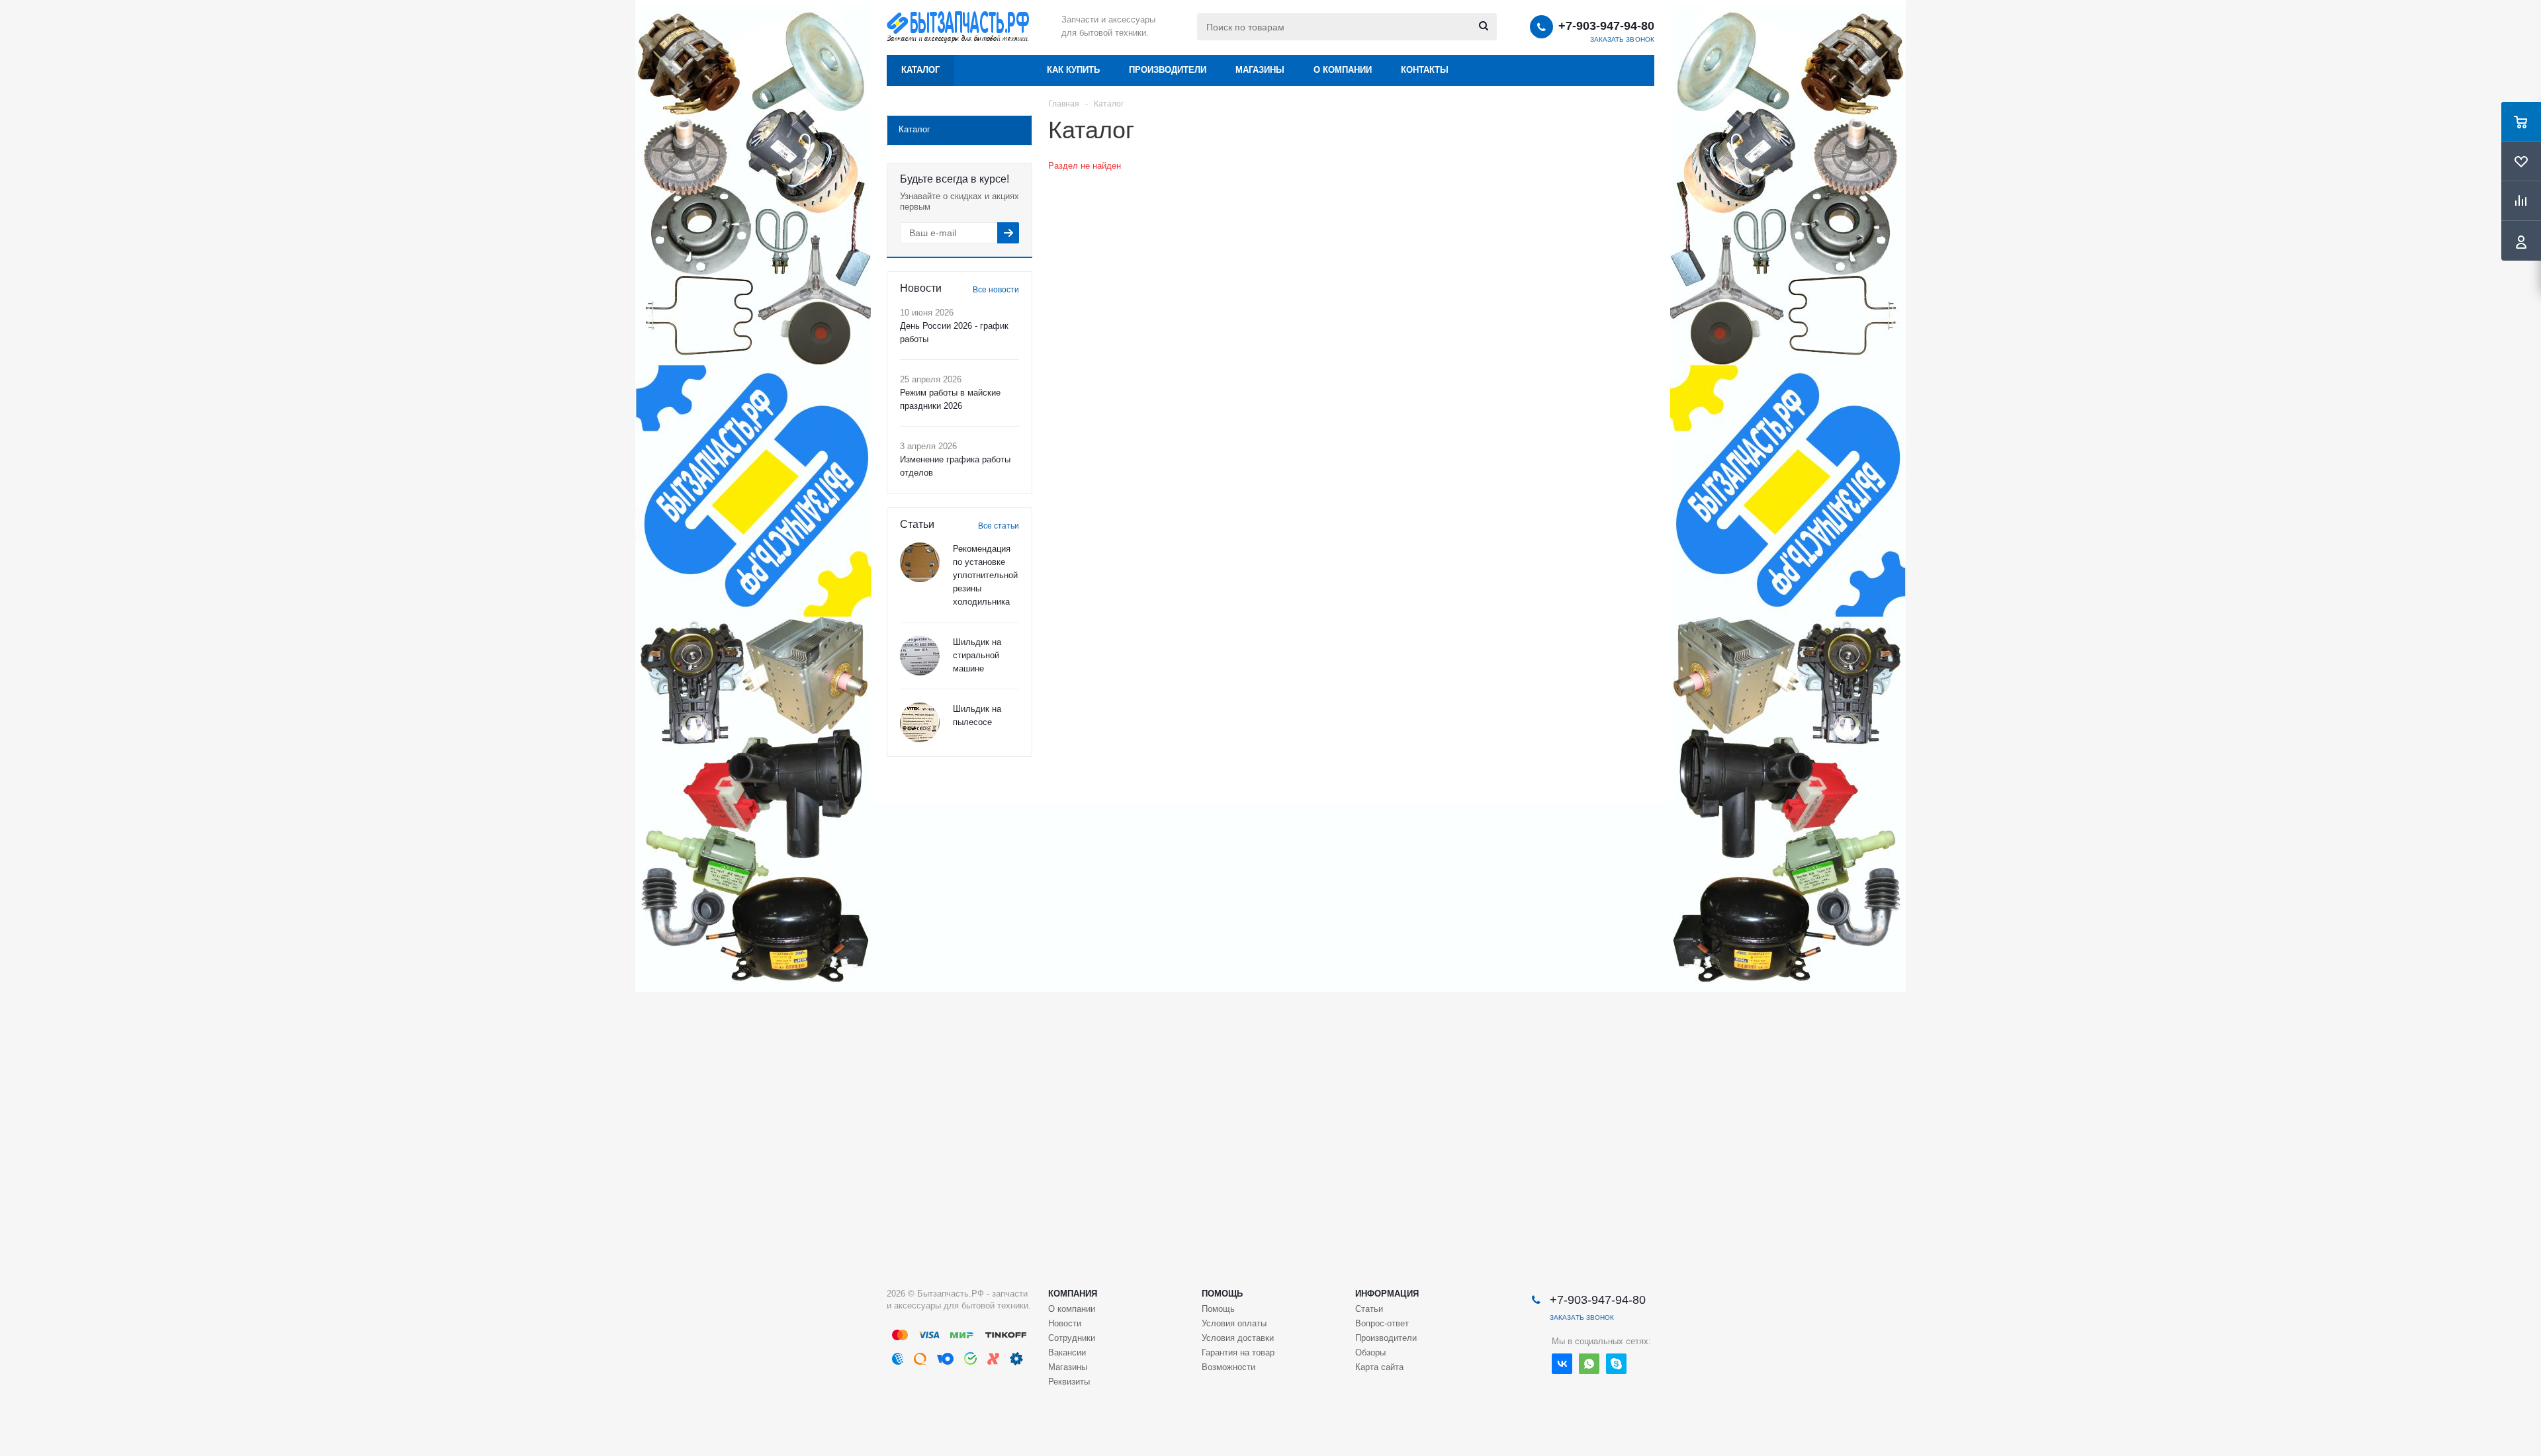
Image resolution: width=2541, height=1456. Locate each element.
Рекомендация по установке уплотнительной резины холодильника (985, 575)
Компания (1073, 1294)
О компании (1343, 70)
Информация (1387, 1294)
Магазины (1260, 70)
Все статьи (999, 526)
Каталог (920, 70)
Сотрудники (1072, 1338)
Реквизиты (1069, 1382)
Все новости (996, 290)
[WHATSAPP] (1589, 1364)
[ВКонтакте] (1562, 1364)
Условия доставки (1238, 1338)
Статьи (1369, 1309)
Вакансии (1067, 1352)
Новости (1065, 1323)
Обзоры (1370, 1352)
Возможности (1228, 1367)
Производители (1168, 70)
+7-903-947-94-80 (1606, 26)
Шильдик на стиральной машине (977, 655)
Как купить (1073, 70)
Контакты (1425, 70)
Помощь (1222, 1294)
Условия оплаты (1234, 1323)
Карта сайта (1379, 1367)
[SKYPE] (1616, 1364)
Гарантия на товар (1238, 1352)
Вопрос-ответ (1382, 1323)
